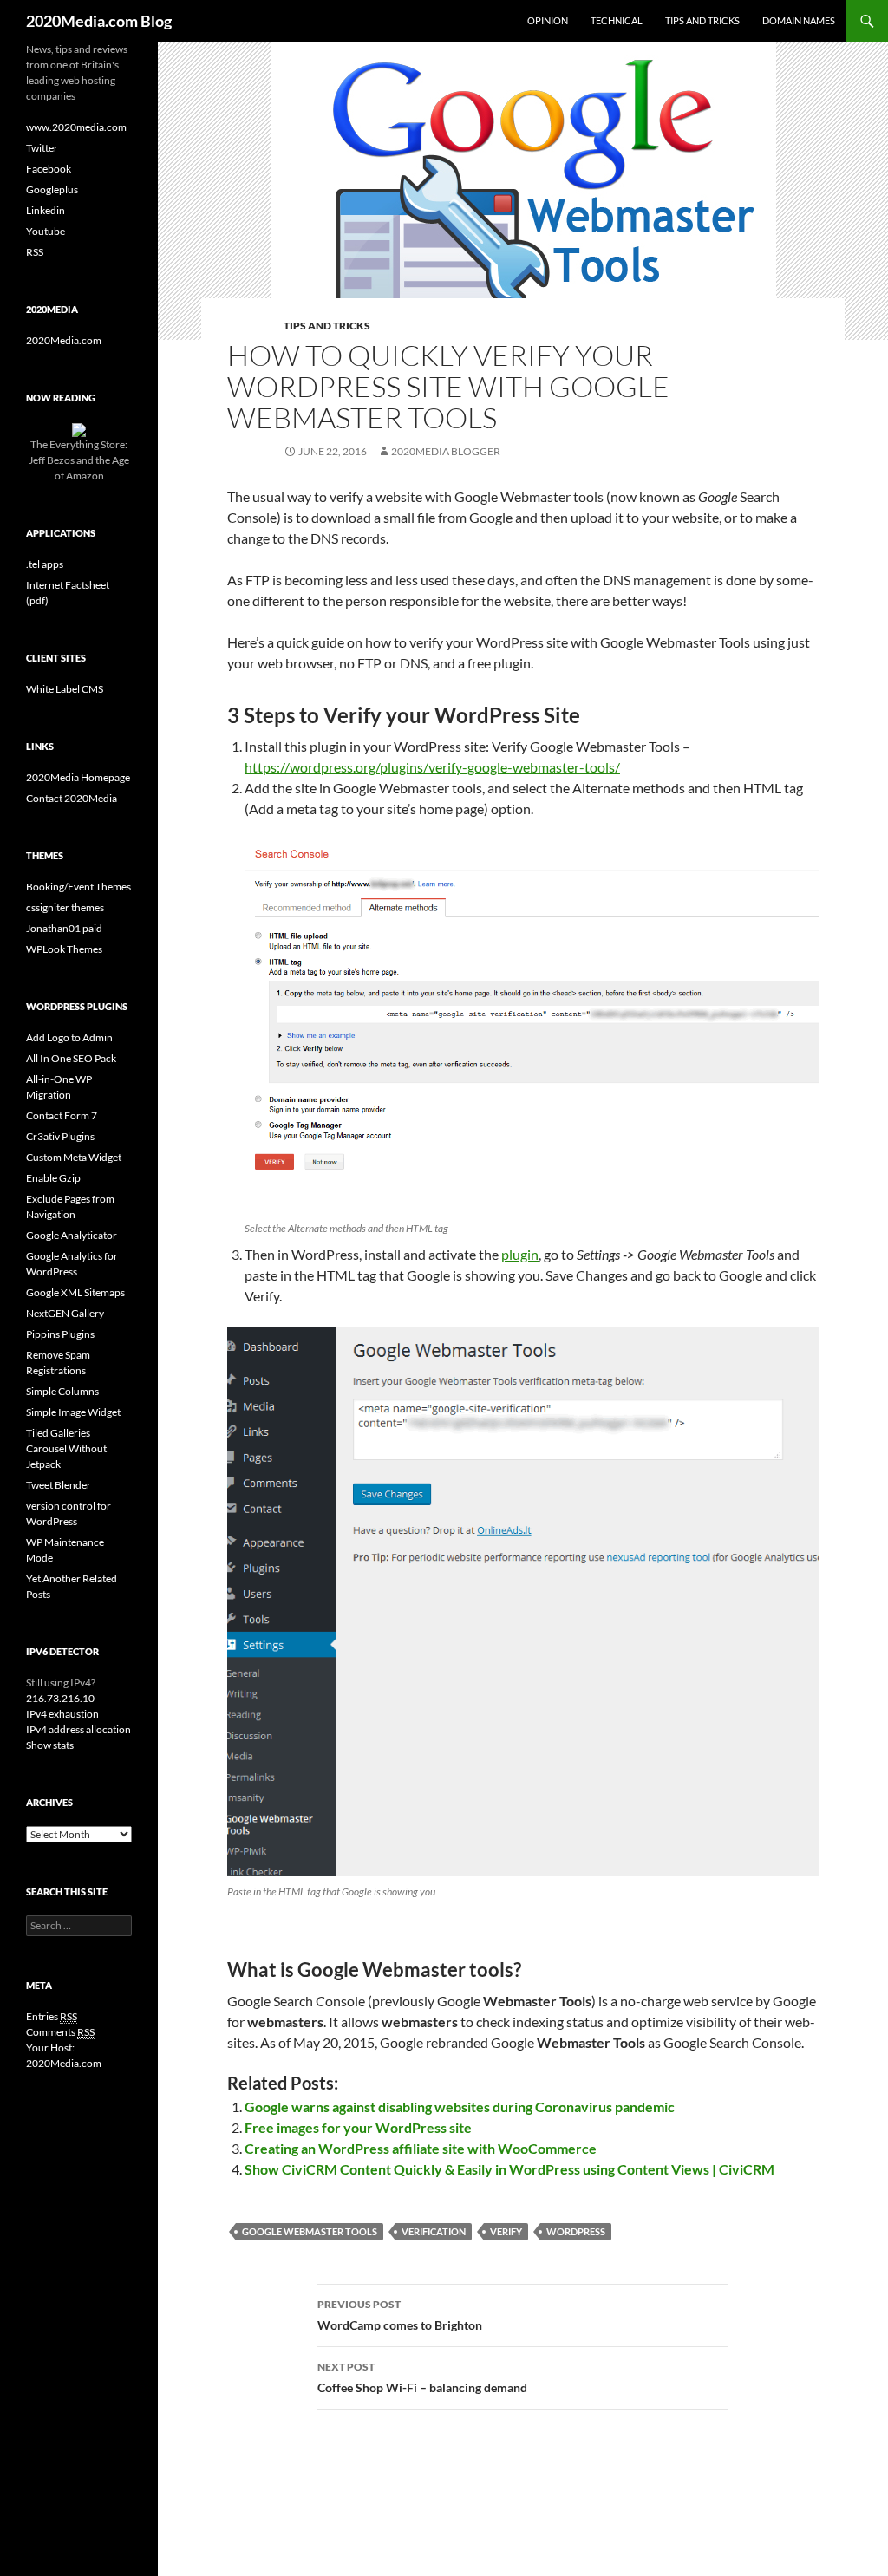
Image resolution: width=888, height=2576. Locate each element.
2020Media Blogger (446, 451)
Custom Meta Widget (74, 1157)
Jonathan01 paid (64, 928)
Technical (617, 20)
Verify (506, 2231)
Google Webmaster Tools (310, 2231)
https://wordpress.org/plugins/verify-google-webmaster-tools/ (432, 767)
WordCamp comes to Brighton (400, 2315)
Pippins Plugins (60, 1334)
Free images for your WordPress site (358, 2127)
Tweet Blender (59, 1485)
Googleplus (52, 189)
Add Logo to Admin (69, 1037)
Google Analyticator (72, 1235)
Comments (60, 2032)
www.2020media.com (76, 127)
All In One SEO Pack (71, 1058)
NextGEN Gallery (65, 1313)
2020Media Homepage (78, 777)
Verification (434, 2231)
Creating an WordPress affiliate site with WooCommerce (421, 2148)
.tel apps (45, 564)
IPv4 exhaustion (62, 1714)
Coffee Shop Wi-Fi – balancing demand (422, 2377)
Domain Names (799, 20)
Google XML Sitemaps (75, 1292)
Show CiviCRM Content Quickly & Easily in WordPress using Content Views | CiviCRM (509, 2169)
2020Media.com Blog (99, 21)
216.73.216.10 (60, 1698)
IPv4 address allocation (78, 1729)
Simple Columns (62, 1391)
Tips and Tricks (702, 20)
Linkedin (46, 210)
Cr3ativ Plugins (60, 1136)
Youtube (46, 231)
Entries (52, 2016)
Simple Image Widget (73, 1412)
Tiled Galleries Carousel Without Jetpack (66, 1448)
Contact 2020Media (72, 798)
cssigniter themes (65, 907)
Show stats (50, 1745)
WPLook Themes (64, 949)
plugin (520, 1254)
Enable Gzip (53, 1178)
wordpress (576, 2231)
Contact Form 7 (62, 1115)
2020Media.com (64, 340)
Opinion (548, 20)
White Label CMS (65, 689)
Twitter (42, 148)
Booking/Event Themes (78, 887)
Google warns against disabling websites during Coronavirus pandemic (460, 2106)
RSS (35, 252)
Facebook (49, 169)
